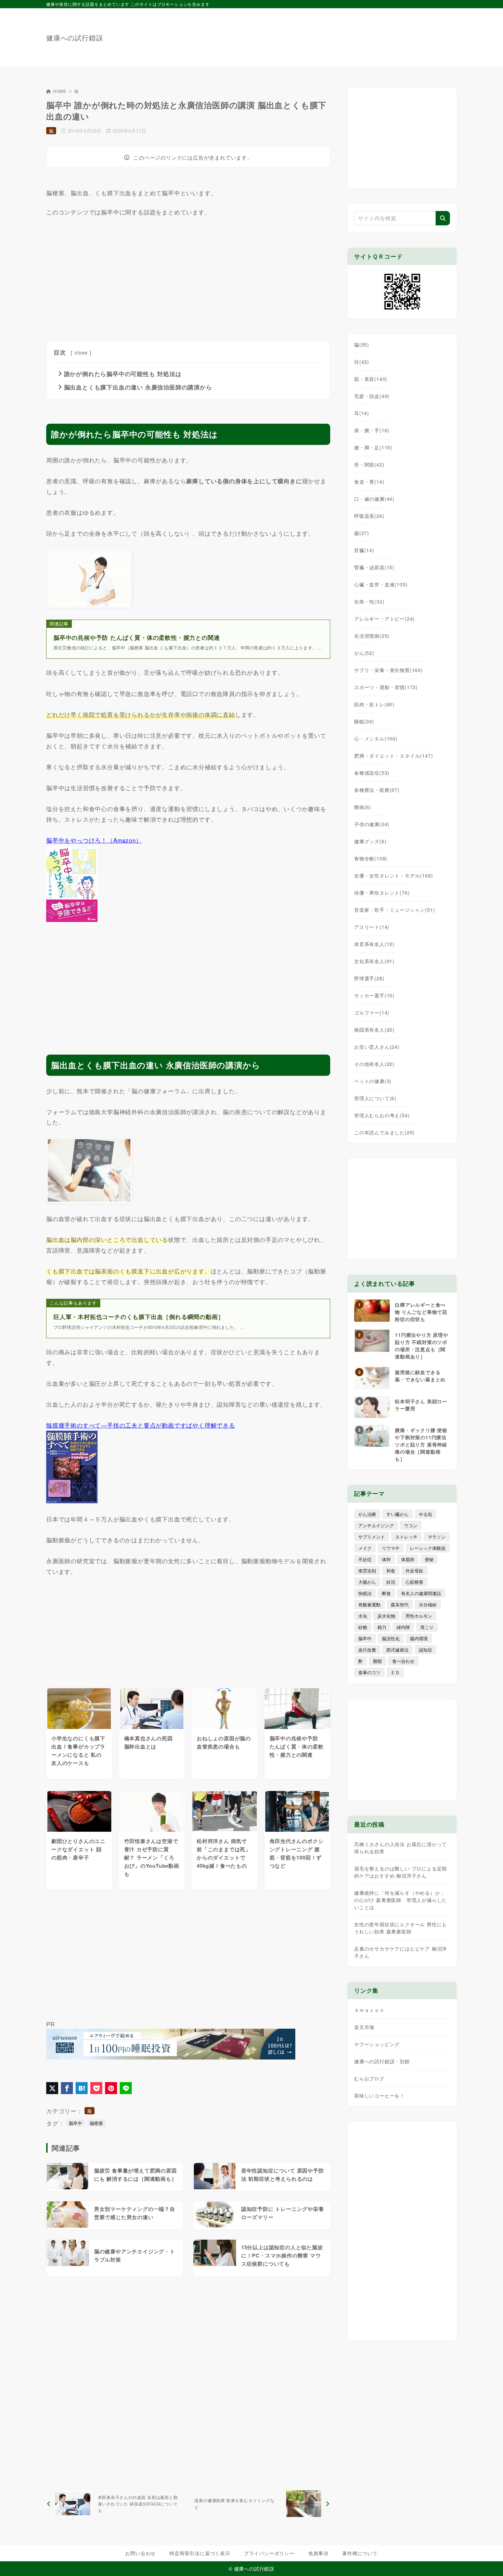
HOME (60, 91)
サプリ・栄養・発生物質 (389, 670)
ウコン (411, 1525)
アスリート (372, 927)
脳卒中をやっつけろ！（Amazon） (94, 840)
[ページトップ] (488, 2561)
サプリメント (372, 1537)
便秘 (429, 1559)
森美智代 (400, 1604)
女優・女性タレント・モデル (394, 875)
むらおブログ (369, 2078)
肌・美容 (371, 379)
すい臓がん (397, 1514)
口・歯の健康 (374, 499)
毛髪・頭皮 (372, 396)
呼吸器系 (369, 516)
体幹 (386, 1559)
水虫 (363, 1616)
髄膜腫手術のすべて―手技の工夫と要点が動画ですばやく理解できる (141, 1425)
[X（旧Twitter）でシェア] (52, 2088)
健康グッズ (370, 841)
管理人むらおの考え (382, 1115)
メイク (365, 1548)
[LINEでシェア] (126, 2088)
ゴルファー (372, 1012)
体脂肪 (408, 1559)
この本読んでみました (384, 1132)
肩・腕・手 (372, 430)
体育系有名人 (374, 944)
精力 (382, 1627)
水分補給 (428, 1604)
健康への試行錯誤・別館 (382, 2061)
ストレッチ (406, 1537)
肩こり (427, 1627)
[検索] (443, 218)
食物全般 (371, 858)
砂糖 (363, 1627)
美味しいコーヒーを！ (379, 2095)
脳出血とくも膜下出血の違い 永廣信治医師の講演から (138, 387)
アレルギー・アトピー (384, 619)
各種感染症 (372, 773)
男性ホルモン (419, 1616)
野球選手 (369, 978)
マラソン (437, 1537)
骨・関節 (369, 464)
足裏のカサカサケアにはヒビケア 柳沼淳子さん (401, 1952)
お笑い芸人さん (377, 1047)
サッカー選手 (374, 995)
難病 (363, 807)
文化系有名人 (374, 961)
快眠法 (365, 1593)
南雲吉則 (367, 1571)
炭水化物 (386, 1616)
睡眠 (364, 721)
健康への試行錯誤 (75, 38)
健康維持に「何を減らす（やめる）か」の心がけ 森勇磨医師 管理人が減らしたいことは (401, 1900)
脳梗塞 (96, 2123)
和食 (391, 1571)
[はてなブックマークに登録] (82, 2088)
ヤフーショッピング (377, 2044)
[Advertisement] (332, 34)
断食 (386, 1593)
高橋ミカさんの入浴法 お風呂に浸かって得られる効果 (401, 1848)
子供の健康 (372, 824)
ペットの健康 (373, 1081)
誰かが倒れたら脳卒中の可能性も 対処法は (123, 374)
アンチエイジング (376, 1525)
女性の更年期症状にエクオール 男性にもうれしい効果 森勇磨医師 (401, 1928)
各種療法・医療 (377, 790)
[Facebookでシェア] (67, 2088)
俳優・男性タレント (382, 893)
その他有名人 (374, 1064)
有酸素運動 (369, 1604)
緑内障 (403, 1627)
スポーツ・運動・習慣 (386, 687)
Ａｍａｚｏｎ (369, 2010)
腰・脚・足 (373, 447)
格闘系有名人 (374, 1030)
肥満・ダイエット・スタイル (394, 756)
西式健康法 (397, 1650)
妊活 (391, 1582)
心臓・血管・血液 (381, 584)
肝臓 (364, 550)
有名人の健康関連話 (421, 1593)
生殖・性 (369, 601)
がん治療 (367, 1514)
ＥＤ (395, 1672)
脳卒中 (75, 2123)
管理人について (375, 1098)
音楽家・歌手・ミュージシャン (395, 910)
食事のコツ (369, 1672)
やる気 (425, 1514)
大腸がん (367, 1582)
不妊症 (365, 1559)
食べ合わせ (403, 1661)
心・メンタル (376, 738)
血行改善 (367, 1650)
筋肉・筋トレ (374, 704)
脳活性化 (391, 1638)
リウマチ (391, 1548)
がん (364, 653)
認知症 (425, 1650)
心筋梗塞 (414, 1582)
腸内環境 (419, 1638)
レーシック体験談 (428, 1548)
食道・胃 (369, 482)
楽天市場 (364, 2027)
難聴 (377, 1661)
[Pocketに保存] (96, 2088)
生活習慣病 (372, 636)
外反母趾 (414, 1571)
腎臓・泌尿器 (374, 567)
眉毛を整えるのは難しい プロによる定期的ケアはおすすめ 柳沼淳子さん (401, 1872)
